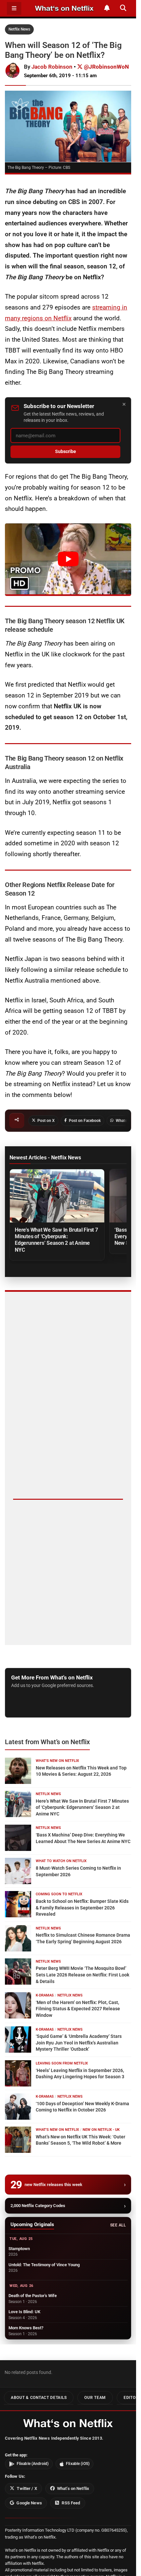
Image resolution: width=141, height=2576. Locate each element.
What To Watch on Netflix (61, 1861)
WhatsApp (125, 1121)
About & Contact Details (39, 2398)
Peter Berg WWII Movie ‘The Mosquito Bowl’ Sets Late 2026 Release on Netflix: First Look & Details (82, 1975)
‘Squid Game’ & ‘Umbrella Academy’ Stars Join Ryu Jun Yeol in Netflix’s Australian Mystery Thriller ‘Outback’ (79, 2043)
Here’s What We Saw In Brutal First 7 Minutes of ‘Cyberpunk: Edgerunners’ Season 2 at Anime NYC (56, 1240)
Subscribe (66, 452)
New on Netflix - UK (101, 2130)
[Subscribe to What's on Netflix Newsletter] (107, 8)
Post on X (46, 1121)
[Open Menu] (14, 8)
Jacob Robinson (52, 67)
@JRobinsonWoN (106, 67)
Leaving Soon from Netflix (62, 2063)
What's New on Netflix (57, 1761)
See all (118, 2225)
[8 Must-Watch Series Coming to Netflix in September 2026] (18, 1871)
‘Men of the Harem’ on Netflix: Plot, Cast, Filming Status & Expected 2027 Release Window (78, 2009)
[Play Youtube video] (68, 559)
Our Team (95, 2398)
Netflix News (19, 29)
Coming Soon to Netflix (59, 1894)
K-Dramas (45, 1995)
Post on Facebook (85, 1121)
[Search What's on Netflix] (123, 8)
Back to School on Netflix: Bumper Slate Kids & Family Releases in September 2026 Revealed (82, 1908)
